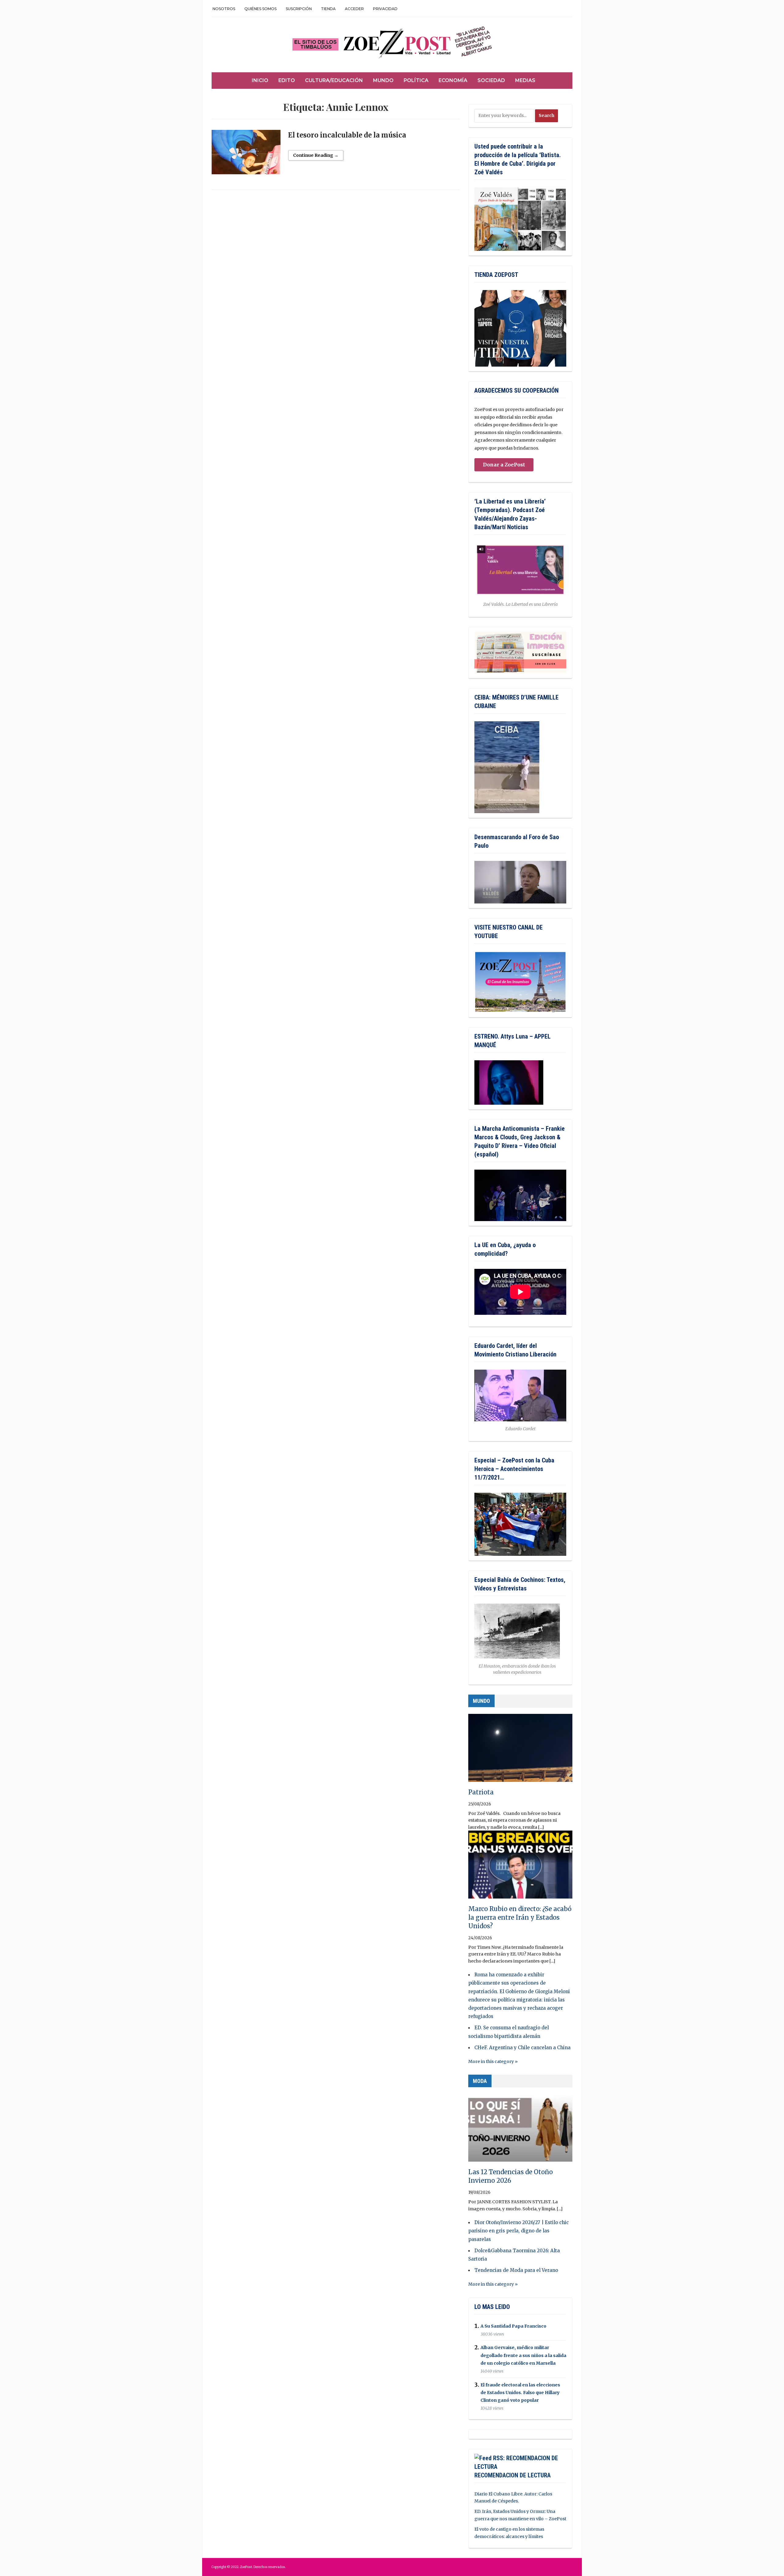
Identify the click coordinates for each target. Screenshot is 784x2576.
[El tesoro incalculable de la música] (246, 155)
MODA (480, 2081)
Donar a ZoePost (504, 465)
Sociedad (491, 80)
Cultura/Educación (334, 80)
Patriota (481, 1792)
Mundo (383, 80)
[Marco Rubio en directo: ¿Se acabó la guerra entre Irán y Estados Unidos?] (520, 1867)
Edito (287, 80)
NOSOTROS (224, 9)
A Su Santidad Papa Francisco (513, 2326)
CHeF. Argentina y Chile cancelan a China (522, 2048)
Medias (525, 80)
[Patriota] (520, 1751)
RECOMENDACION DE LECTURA (513, 2475)
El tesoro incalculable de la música (347, 135)
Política (416, 80)
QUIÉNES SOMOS (260, 9)
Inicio (260, 80)
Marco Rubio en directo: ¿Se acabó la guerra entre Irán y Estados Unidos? (520, 1917)
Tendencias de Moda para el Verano (516, 2270)
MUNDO (481, 1701)
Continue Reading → (316, 155)
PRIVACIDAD (385, 9)
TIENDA (328, 9)
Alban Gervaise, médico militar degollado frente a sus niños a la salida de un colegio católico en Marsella (523, 2355)
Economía (453, 80)
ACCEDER (354, 9)
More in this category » (493, 2061)
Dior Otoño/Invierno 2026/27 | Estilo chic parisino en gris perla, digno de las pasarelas (518, 2231)
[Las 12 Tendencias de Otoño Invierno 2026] (520, 2130)
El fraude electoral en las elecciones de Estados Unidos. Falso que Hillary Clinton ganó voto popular (520, 2393)
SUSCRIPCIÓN (299, 9)
